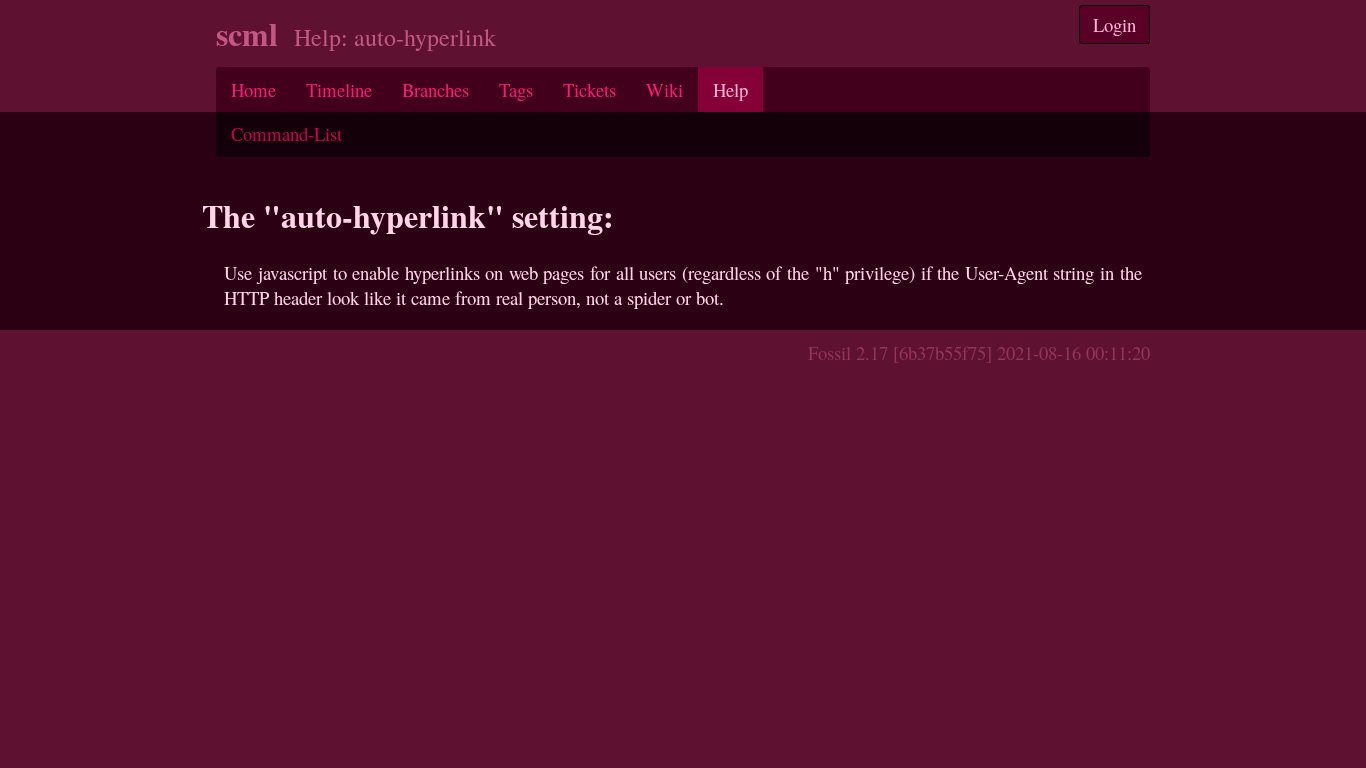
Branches (435, 89)
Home (253, 89)
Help (730, 89)
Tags (516, 89)
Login (1114, 24)
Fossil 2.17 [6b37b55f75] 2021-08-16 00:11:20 (979, 352)
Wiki (664, 89)
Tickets (589, 89)
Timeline (339, 89)
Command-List (286, 133)
